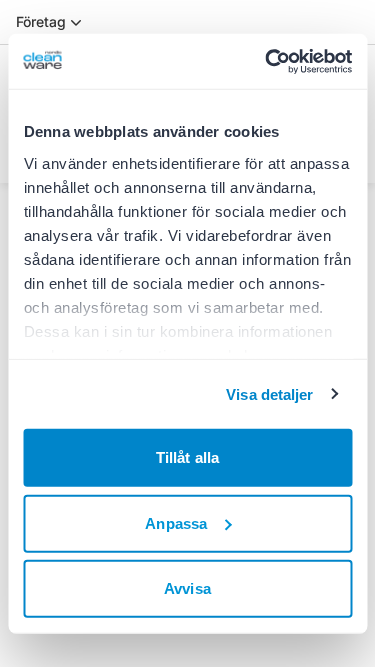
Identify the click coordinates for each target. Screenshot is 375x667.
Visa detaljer (269, 393)
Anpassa (176, 522)
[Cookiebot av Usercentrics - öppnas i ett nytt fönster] (267, 61)
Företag (41, 21)
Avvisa (187, 588)
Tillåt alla (187, 457)
